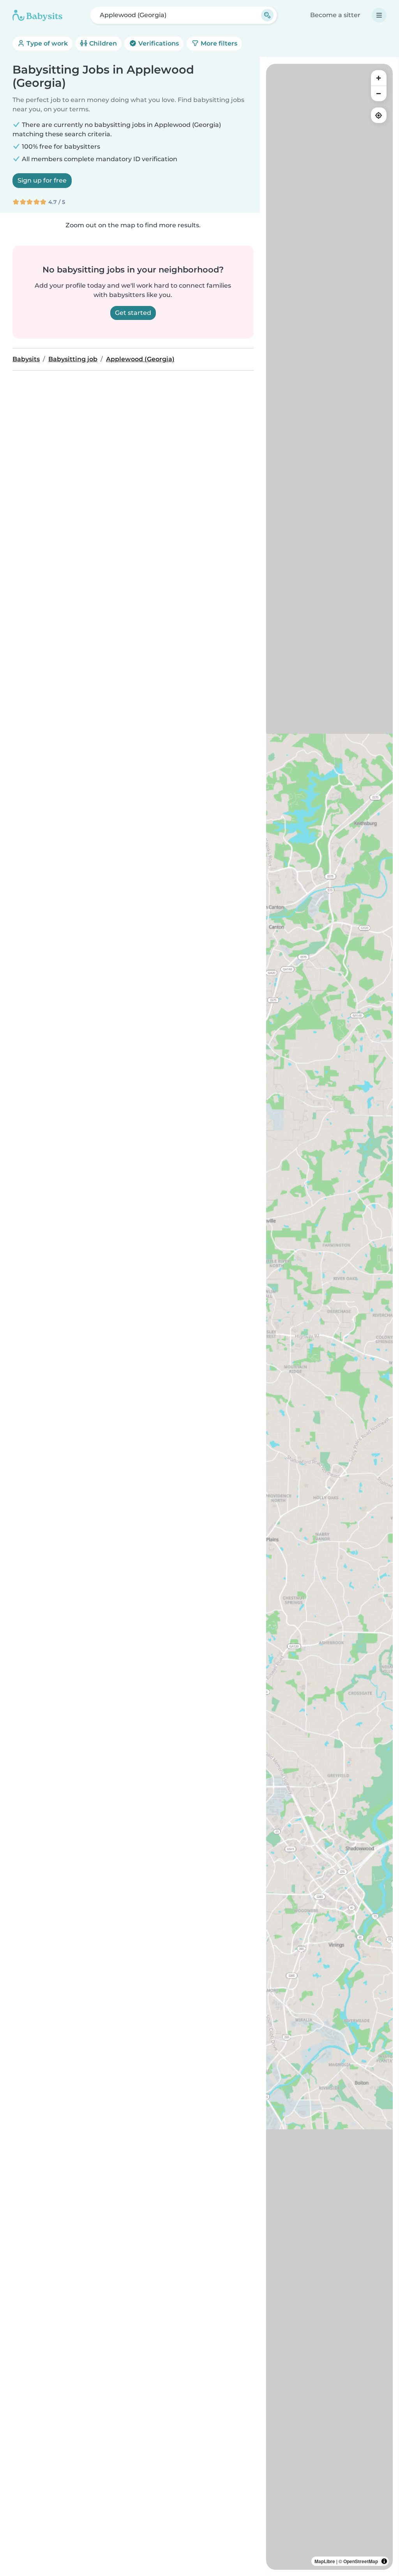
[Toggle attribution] (384, 2561)
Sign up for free (42, 180)
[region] (329, 1317)
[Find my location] (379, 115)
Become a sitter (335, 15)
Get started (133, 313)
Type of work (46, 43)
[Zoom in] (379, 78)
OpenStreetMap (361, 2561)
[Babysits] (37, 15)
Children (102, 43)
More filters (218, 43)
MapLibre (325, 2561)
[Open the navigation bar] (379, 15)
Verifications (158, 43)
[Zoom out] (379, 93)
